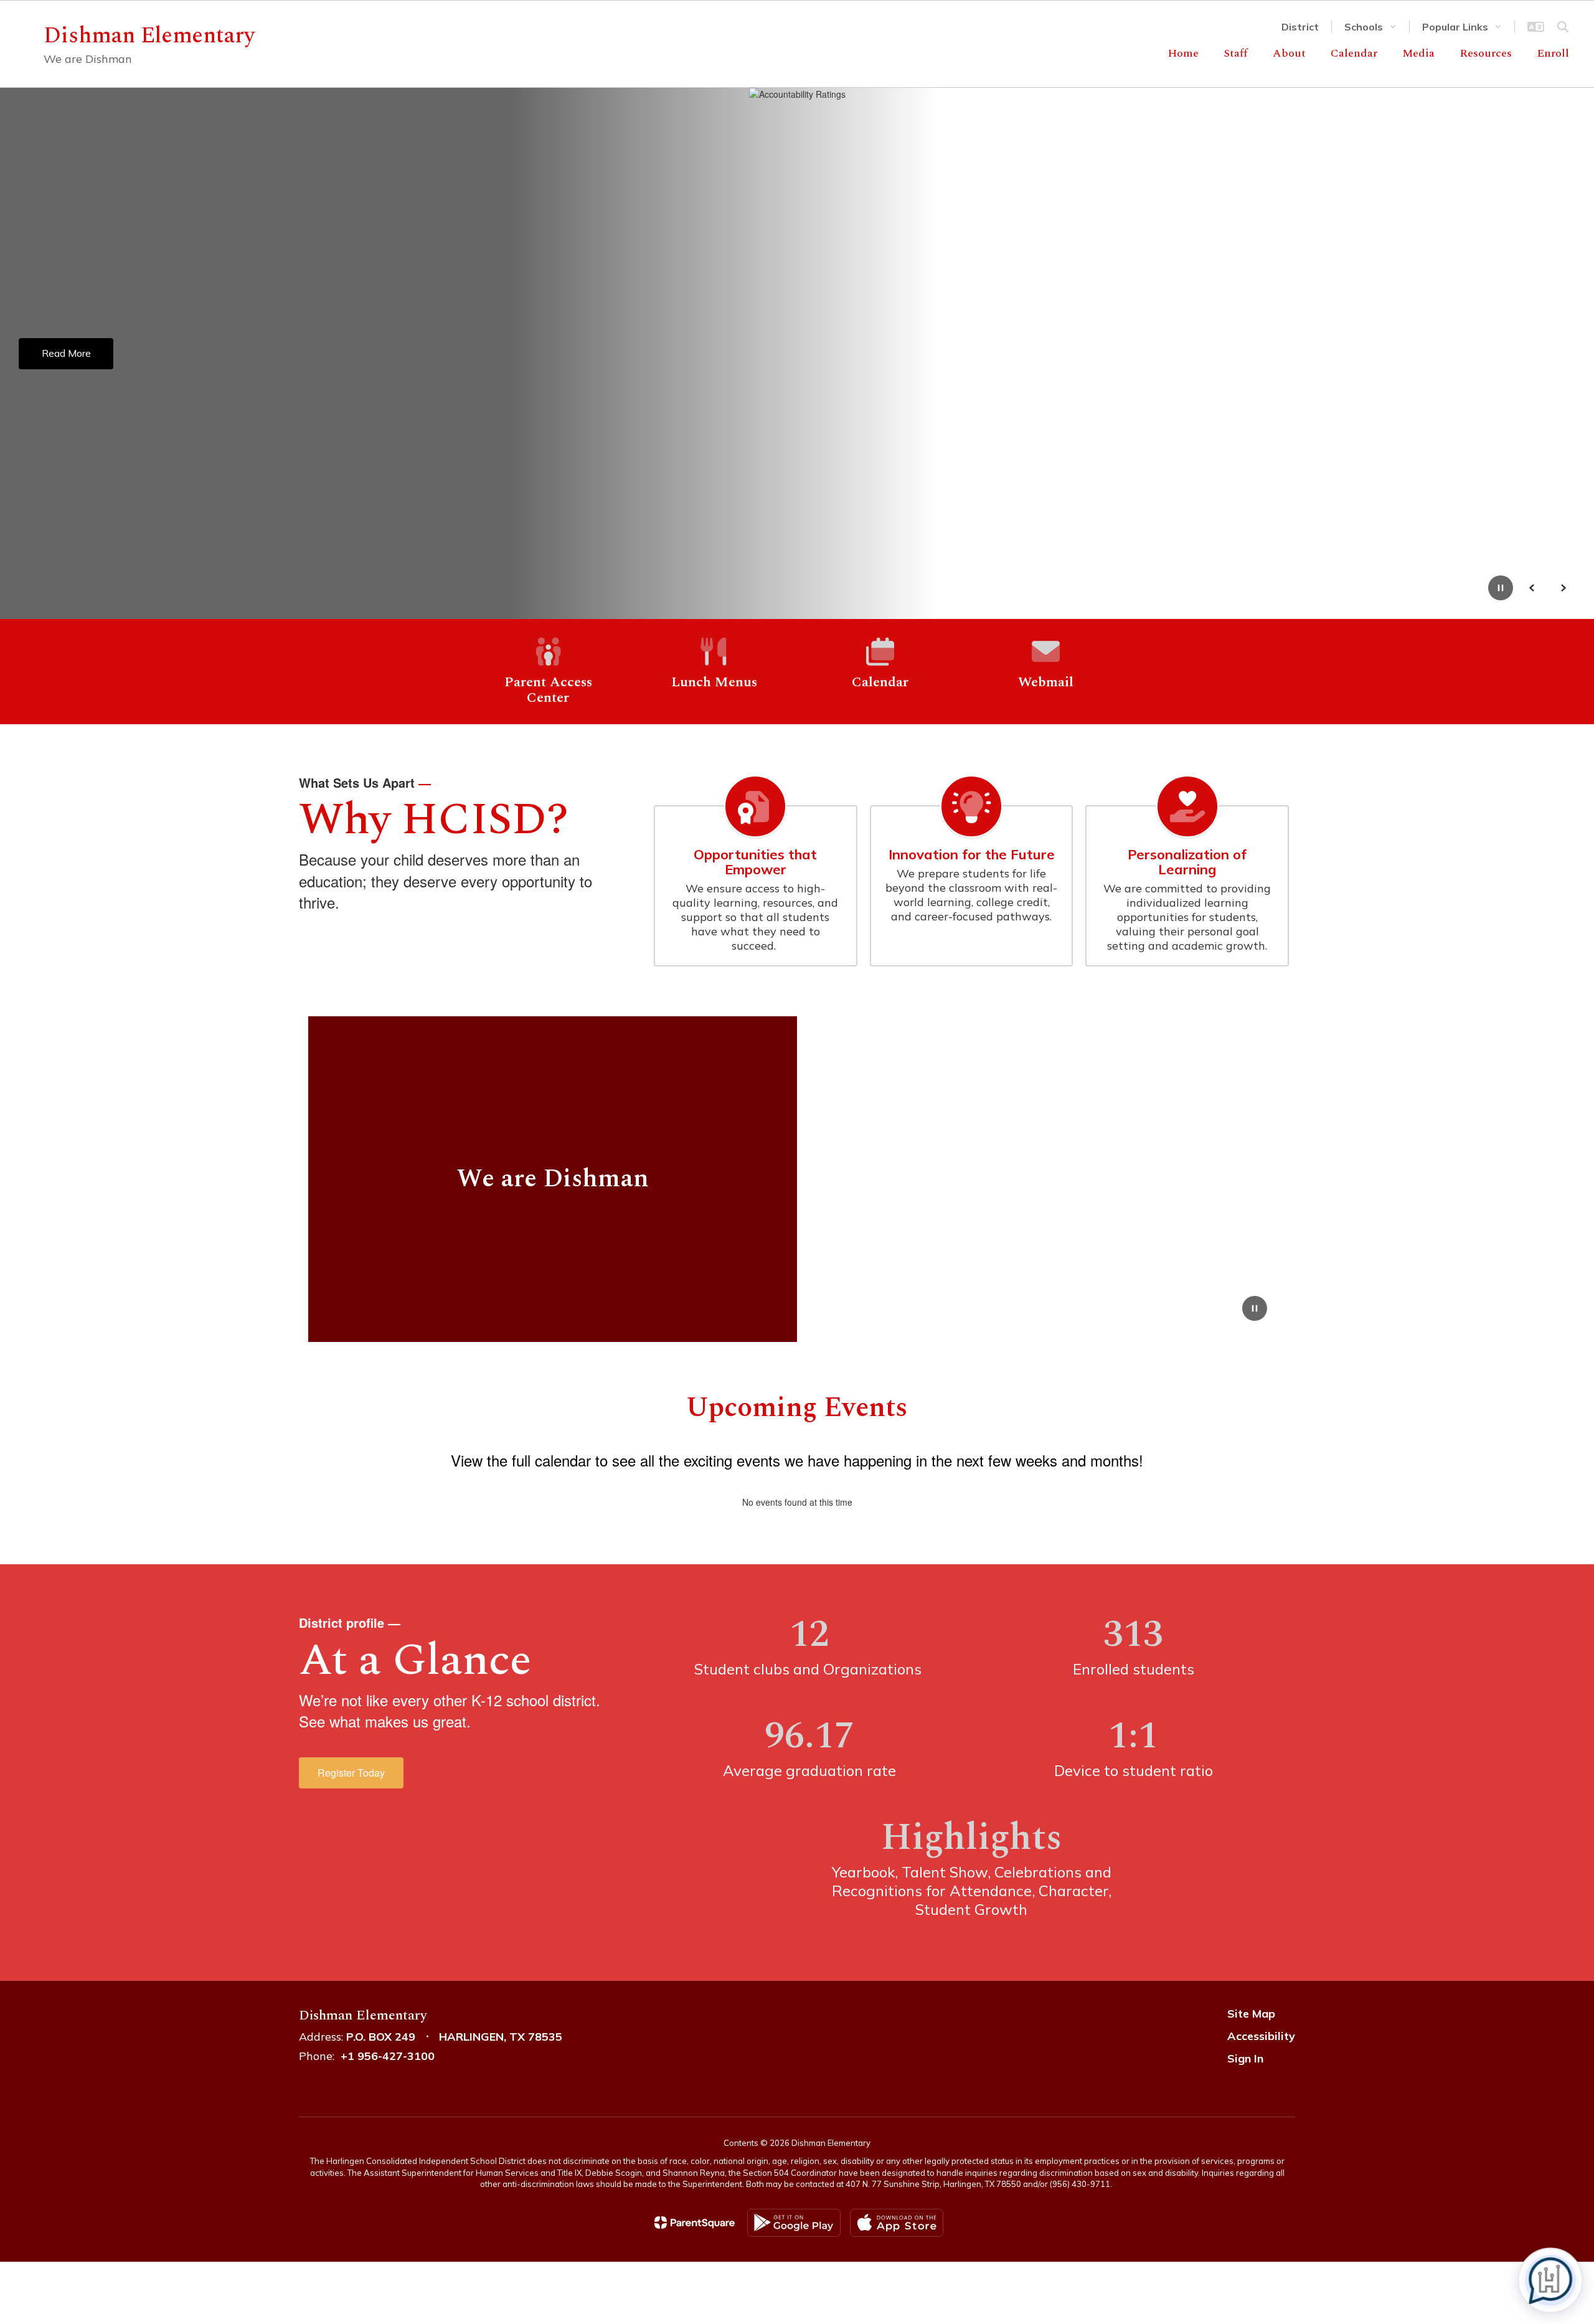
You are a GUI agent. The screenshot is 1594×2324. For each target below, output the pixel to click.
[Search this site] (1563, 27)
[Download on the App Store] (897, 2223)
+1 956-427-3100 (388, 2056)
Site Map (1251, 2014)
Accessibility (1261, 2036)
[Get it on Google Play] (794, 2223)
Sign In (1245, 2058)
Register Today (351, 1773)
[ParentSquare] (695, 2222)
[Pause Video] (1255, 1310)
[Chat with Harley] (1550, 2280)
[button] (1370, 27)
